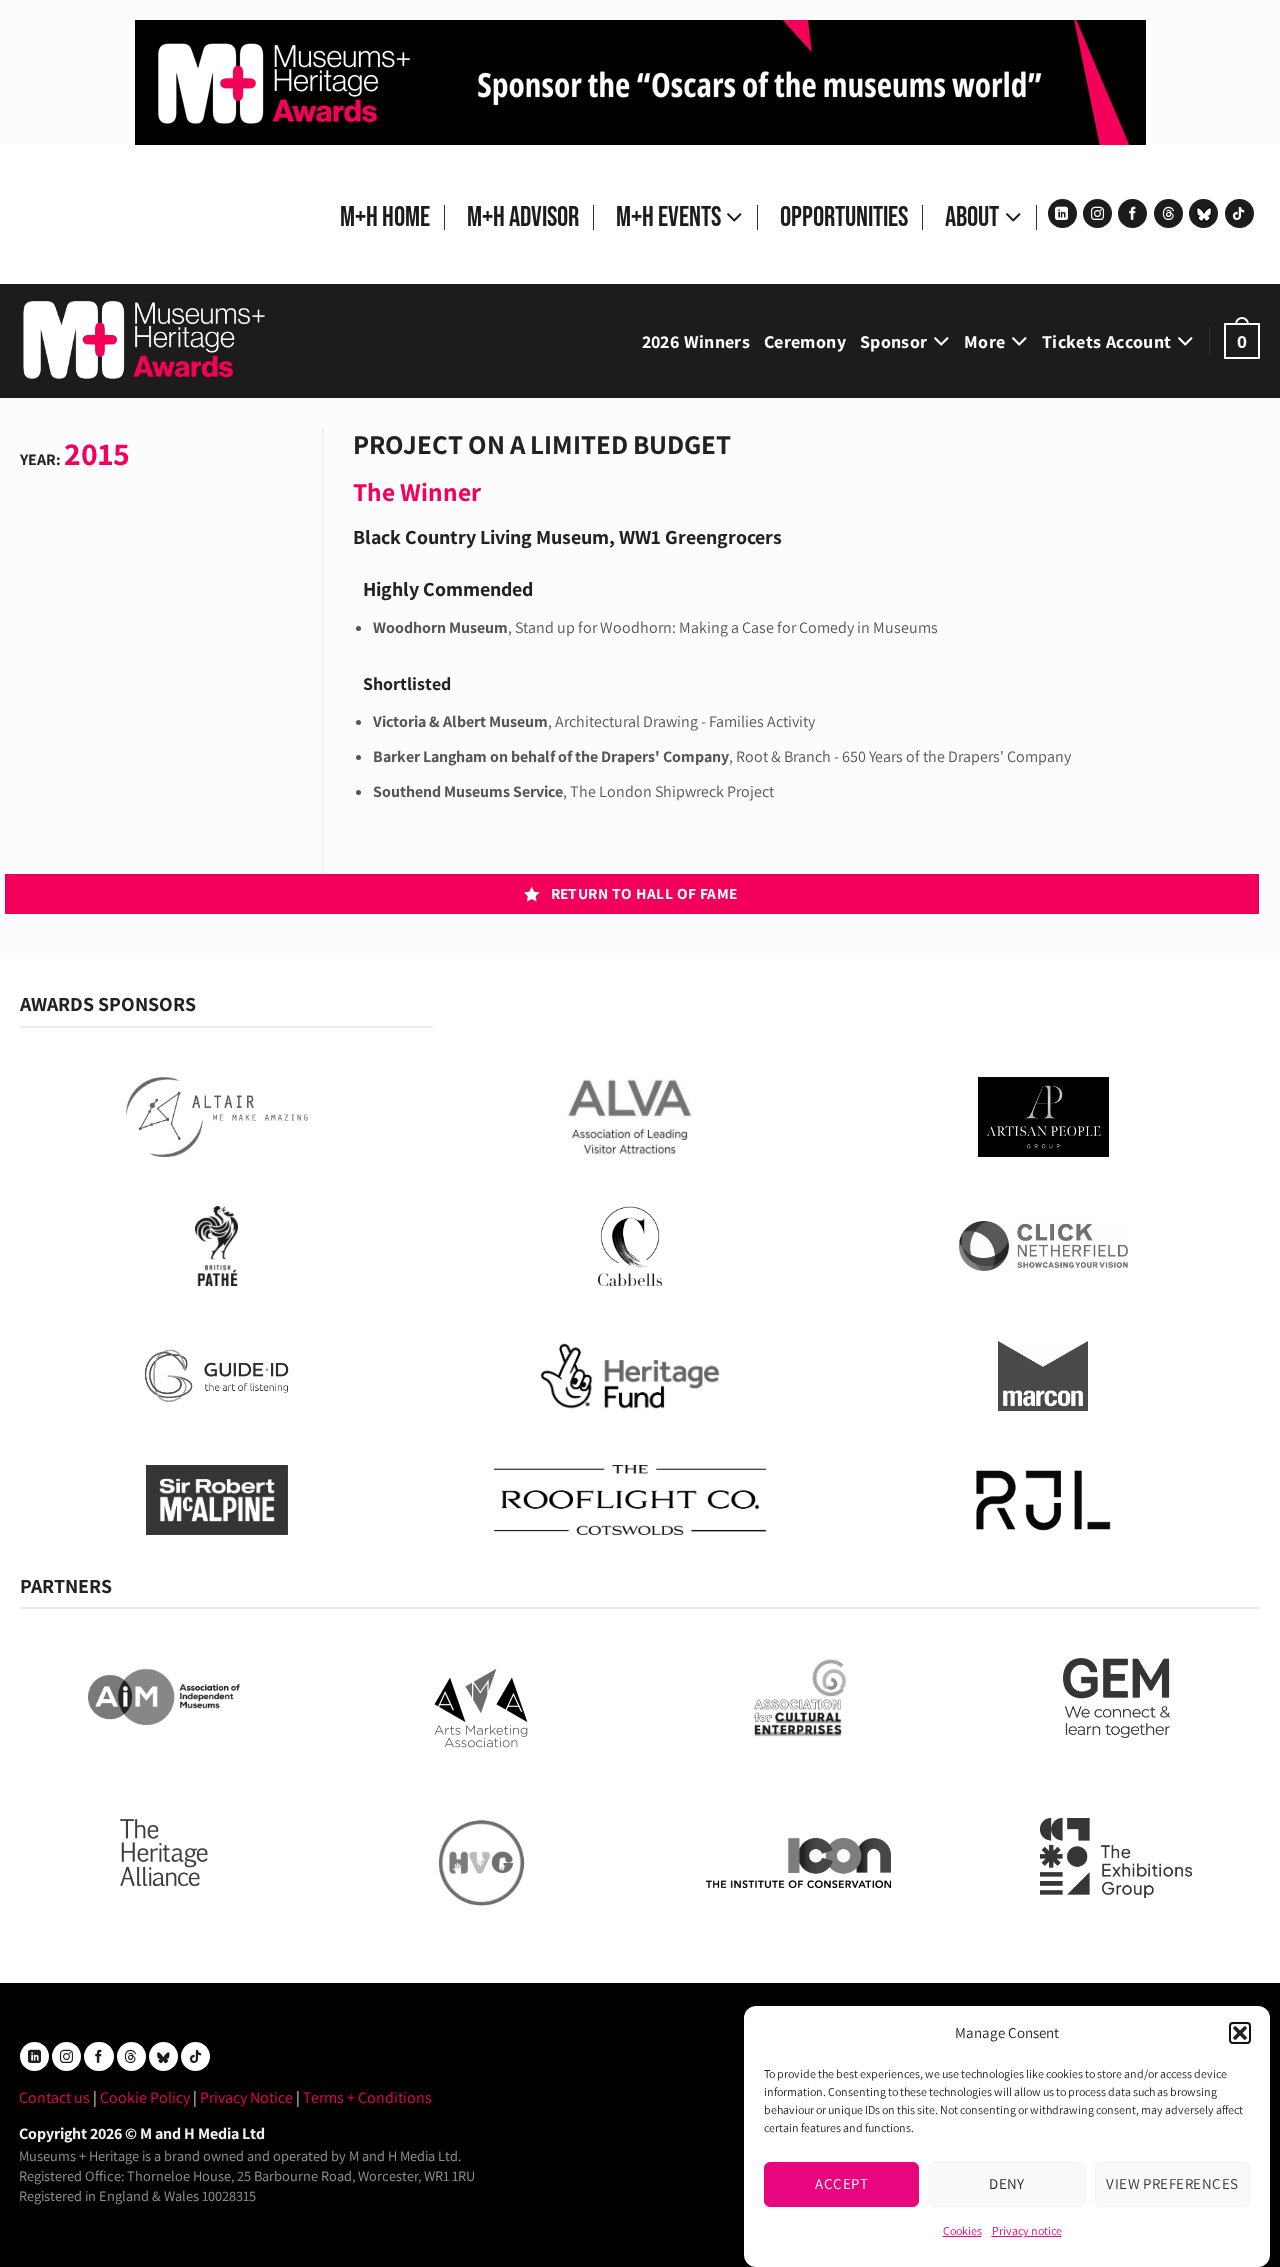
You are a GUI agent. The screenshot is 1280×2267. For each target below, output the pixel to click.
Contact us (54, 2097)
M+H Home (385, 217)
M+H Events (668, 217)
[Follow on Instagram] (1097, 213)
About (972, 217)
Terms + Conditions (367, 2097)
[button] (1240, 2033)
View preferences (1172, 2183)
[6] (640, 81)
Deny (1007, 2183)
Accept (841, 2183)
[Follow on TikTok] (1239, 213)
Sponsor (894, 341)
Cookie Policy (145, 2097)
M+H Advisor (523, 217)
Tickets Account (1106, 341)
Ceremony (805, 341)
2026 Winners (696, 341)
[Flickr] (1203, 213)
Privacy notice (1027, 2230)
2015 (97, 453)
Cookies (962, 2230)
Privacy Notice (246, 2097)
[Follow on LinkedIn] (1062, 213)
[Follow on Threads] (1168, 213)
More (984, 341)
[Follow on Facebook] (1132, 213)
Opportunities (844, 217)
